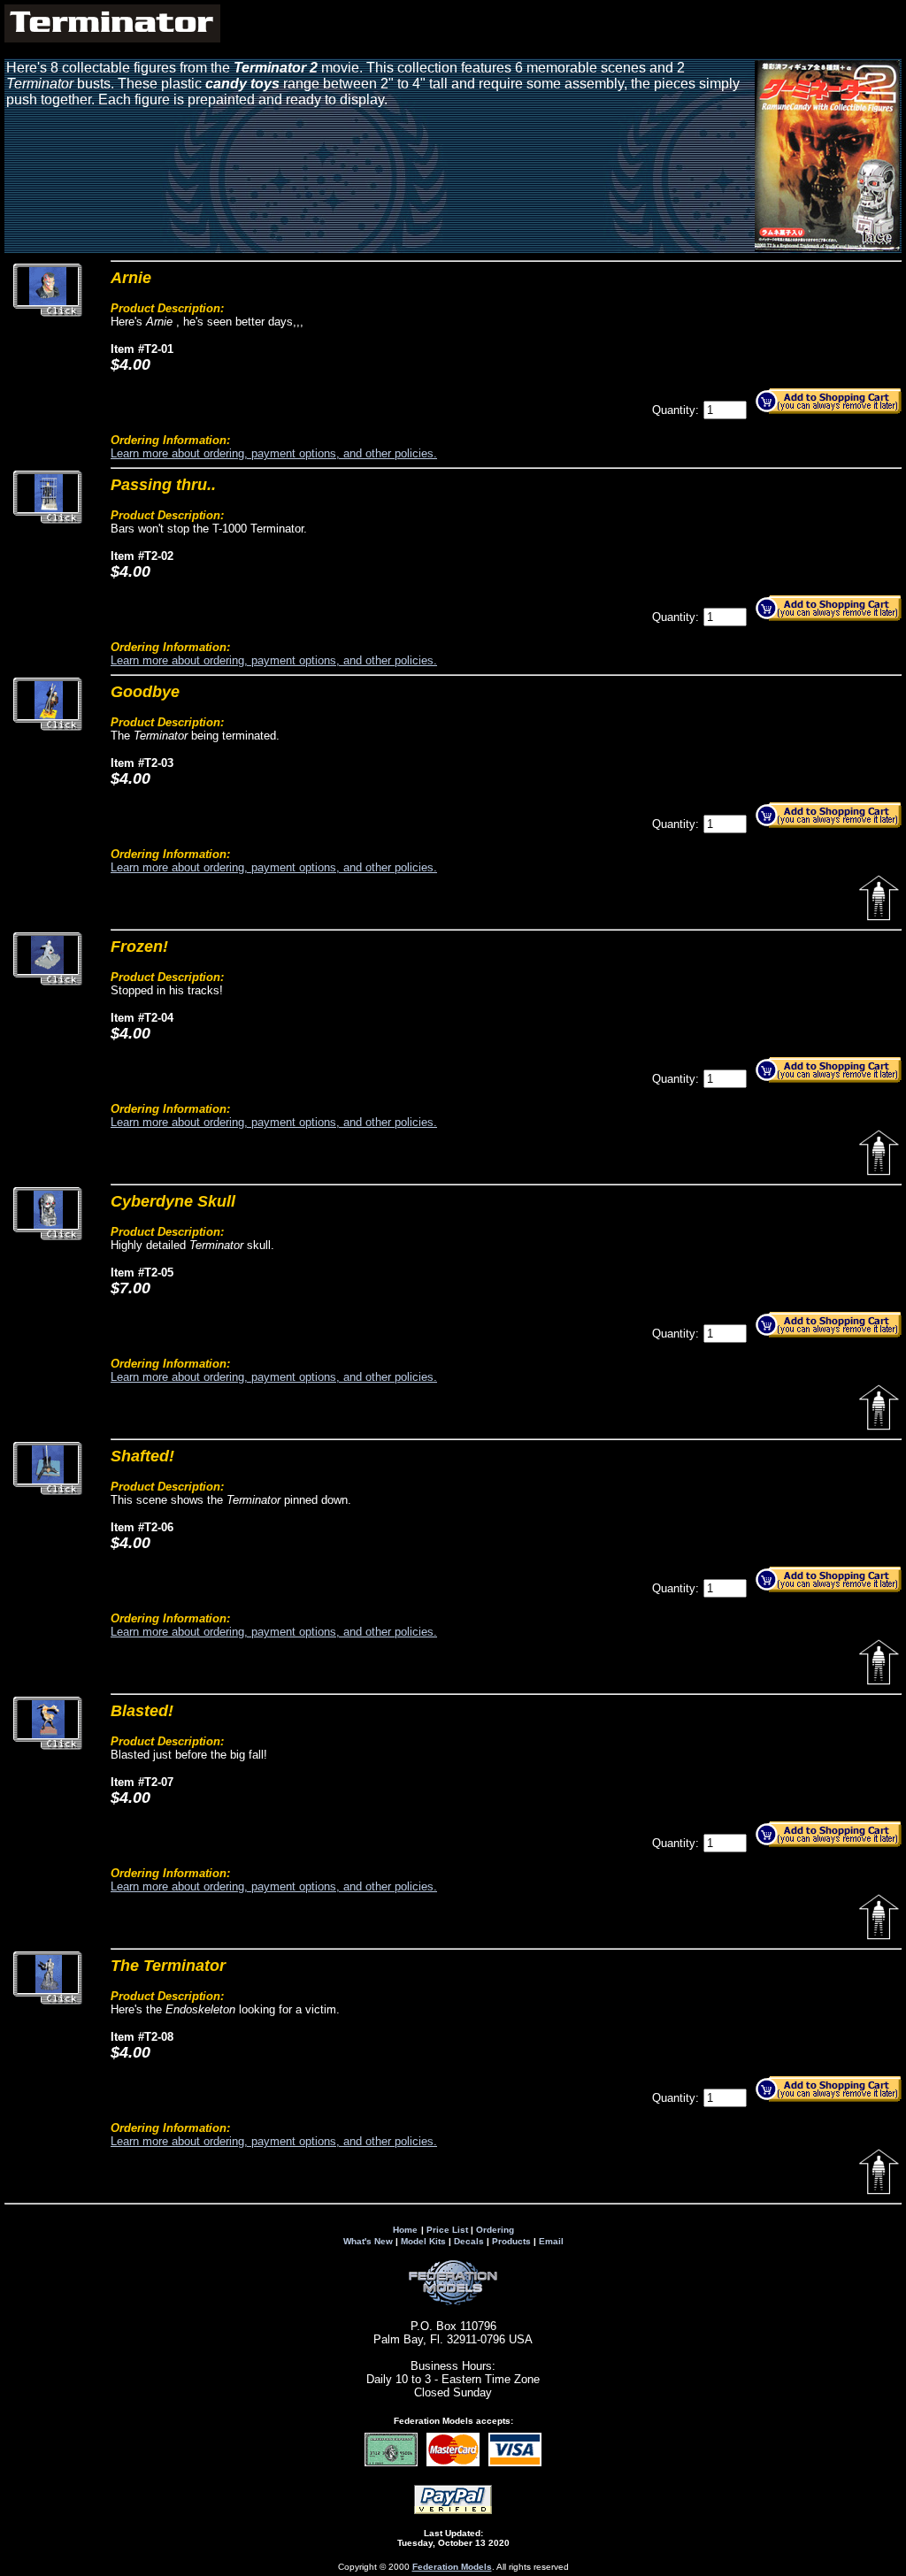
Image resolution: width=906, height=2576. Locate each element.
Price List (447, 2230)
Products (511, 2241)
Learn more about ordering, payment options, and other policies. (274, 453)
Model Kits (423, 2241)
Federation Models (452, 2567)
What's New (368, 2241)
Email (551, 2241)
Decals (469, 2241)
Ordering (495, 2230)
